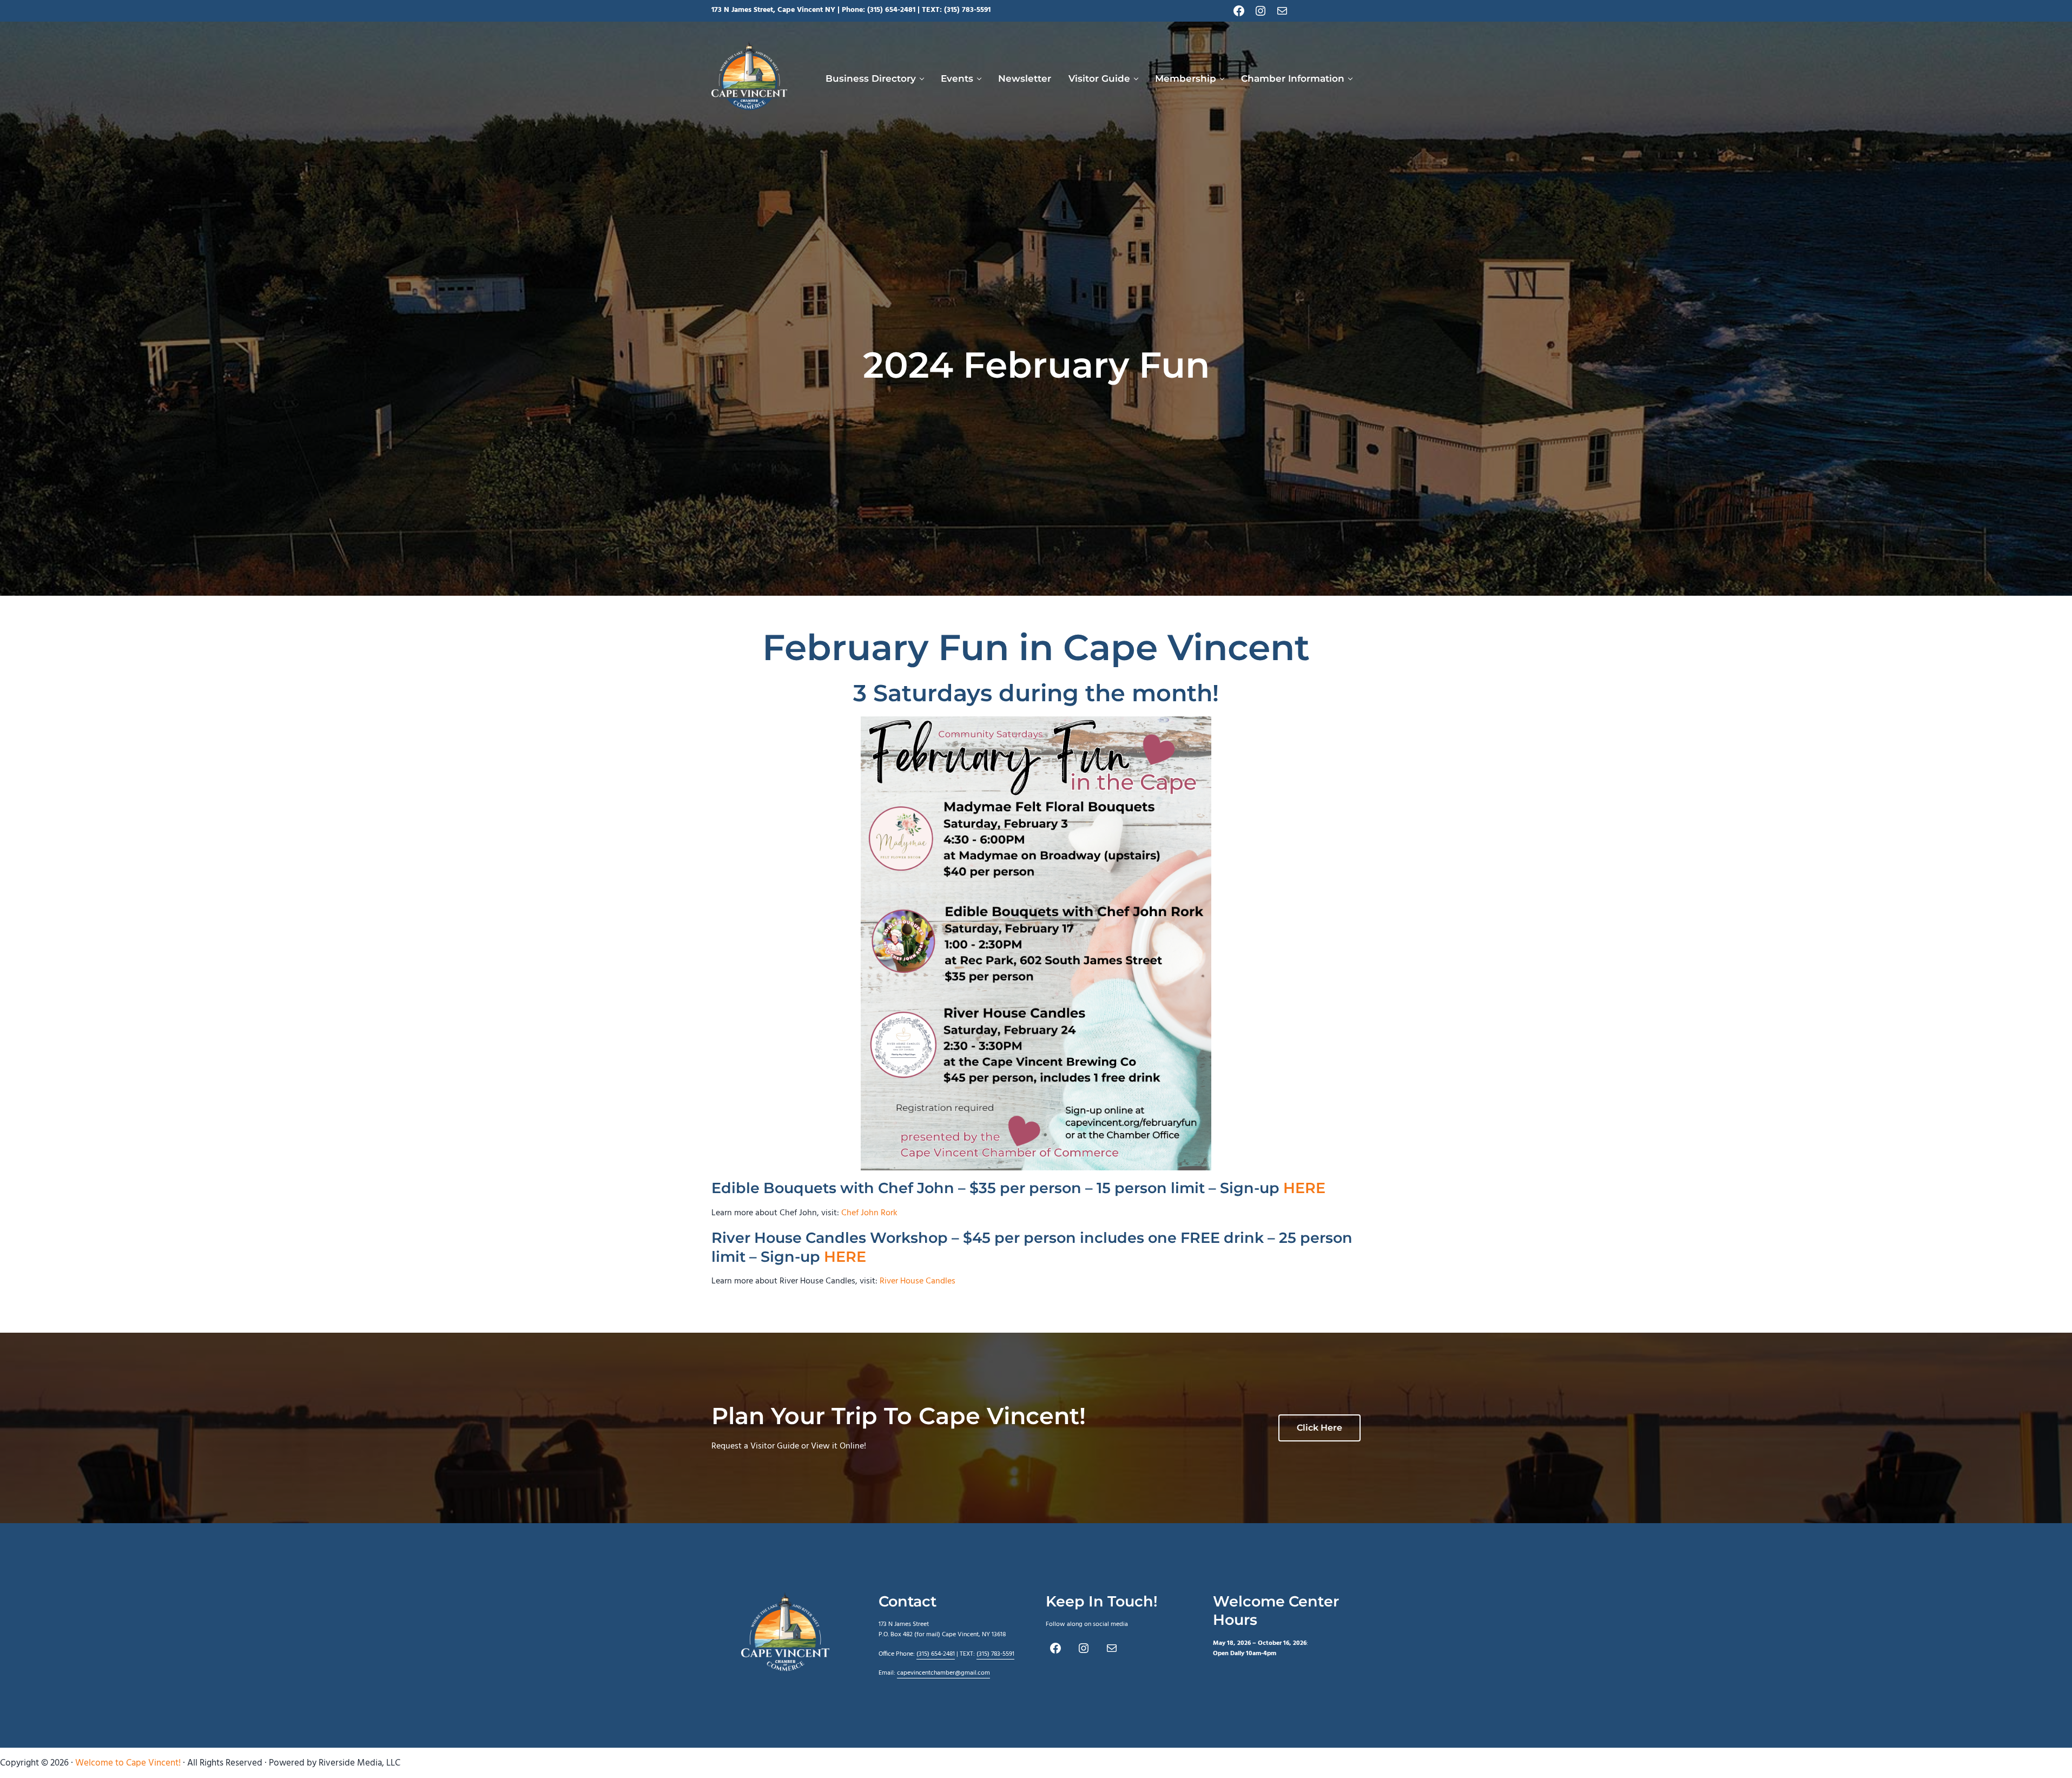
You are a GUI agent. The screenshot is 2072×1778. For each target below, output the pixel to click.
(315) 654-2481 (891, 10)
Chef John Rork (869, 1213)
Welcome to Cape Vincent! (128, 1763)
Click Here (1319, 1428)
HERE (1304, 1188)
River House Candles (918, 1281)
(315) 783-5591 (967, 10)
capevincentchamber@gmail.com (943, 1673)
